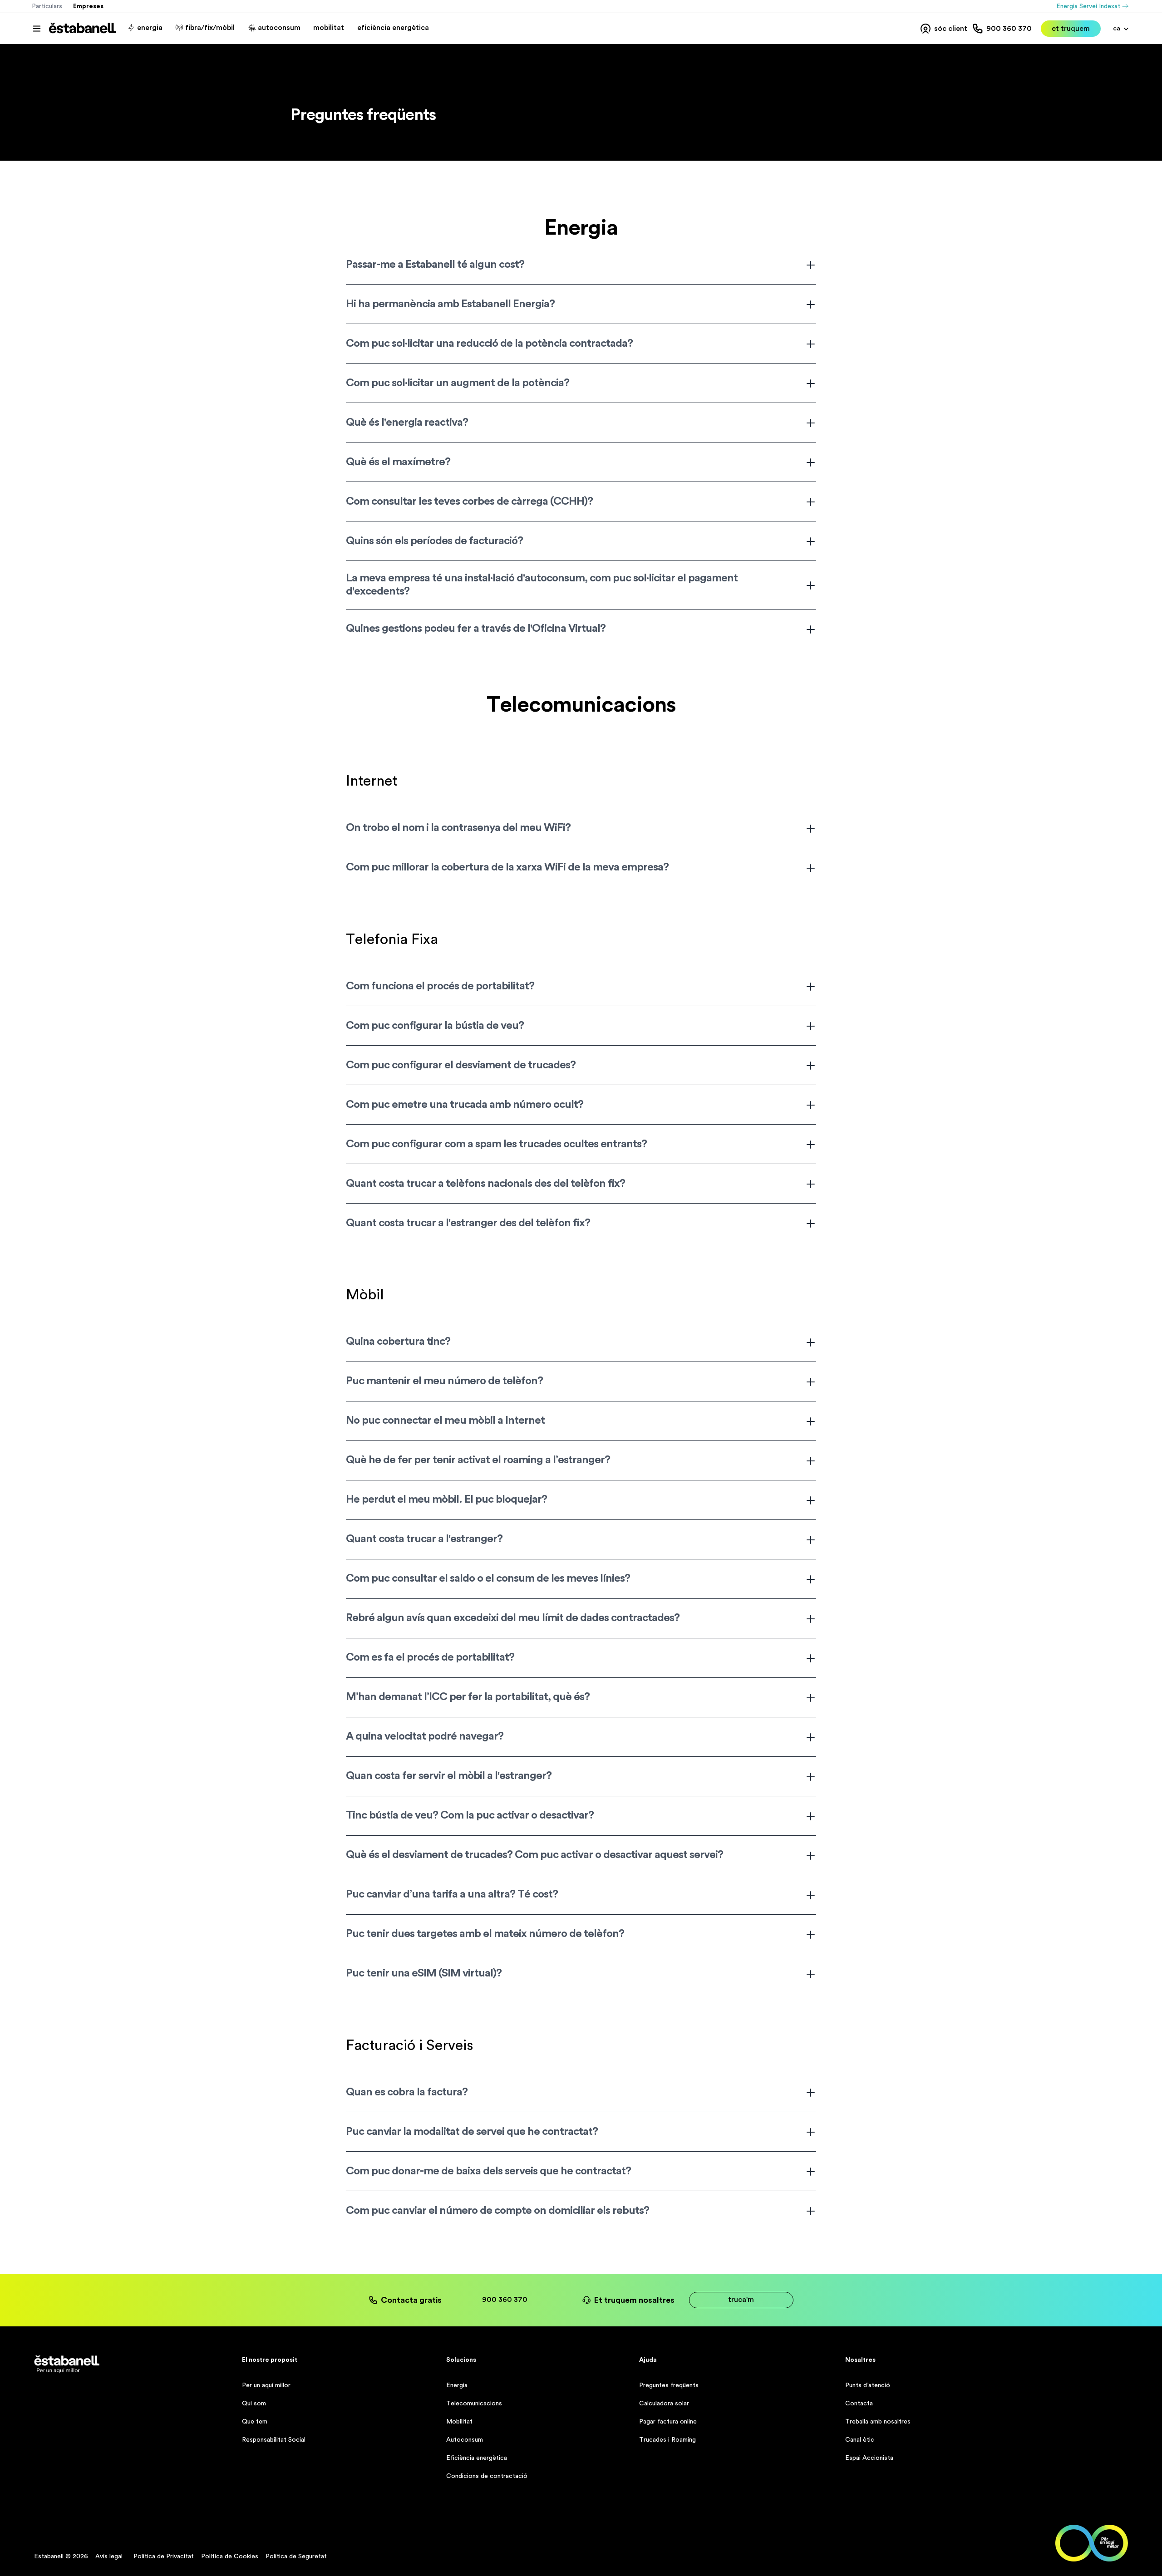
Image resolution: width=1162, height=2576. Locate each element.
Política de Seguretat (296, 2556)
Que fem (255, 2422)
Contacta (859, 2404)
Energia (457, 2385)
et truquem (1071, 29)
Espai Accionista (869, 2458)
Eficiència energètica (477, 2458)
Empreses (88, 6)
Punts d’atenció (868, 2385)
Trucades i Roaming (667, 2440)
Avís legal (109, 2556)
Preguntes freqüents (669, 2385)
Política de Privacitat (164, 2556)
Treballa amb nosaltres (878, 2422)
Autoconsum (465, 2440)
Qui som (254, 2404)
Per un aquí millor (266, 2385)
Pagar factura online (668, 2422)
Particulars (47, 6)
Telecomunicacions (474, 2404)
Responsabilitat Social (274, 2440)
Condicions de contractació (487, 2476)
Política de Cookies (230, 2556)
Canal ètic (860, 2440)
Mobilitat (459, 2422)
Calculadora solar (664, 2404)
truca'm (741, 2300)
